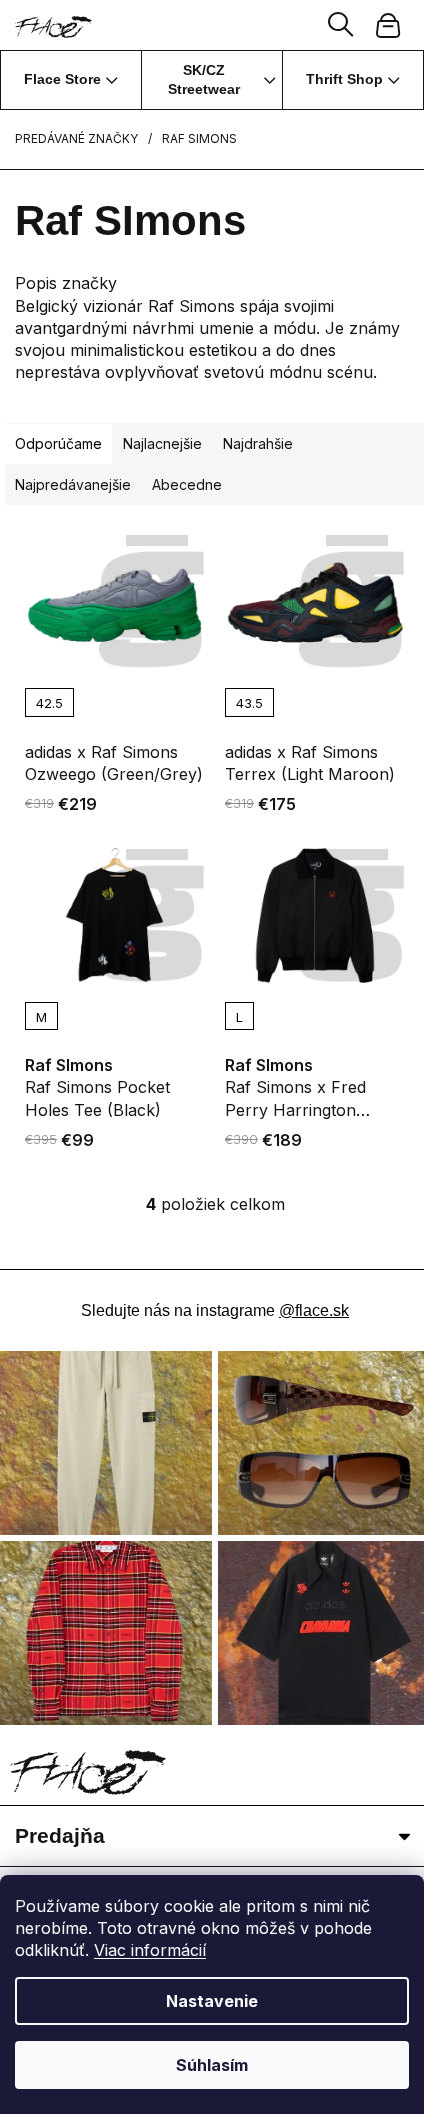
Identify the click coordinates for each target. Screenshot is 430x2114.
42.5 (49, 703)
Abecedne (187, 484)
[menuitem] (71, 80)
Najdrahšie (258, 443)
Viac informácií (150, 1950)
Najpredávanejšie (73, 484)
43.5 (249, 703)
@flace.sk (314, 1310)
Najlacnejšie (162, 443)
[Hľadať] (341, 25)
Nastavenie (212, 2001)
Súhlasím (212, 2065)
